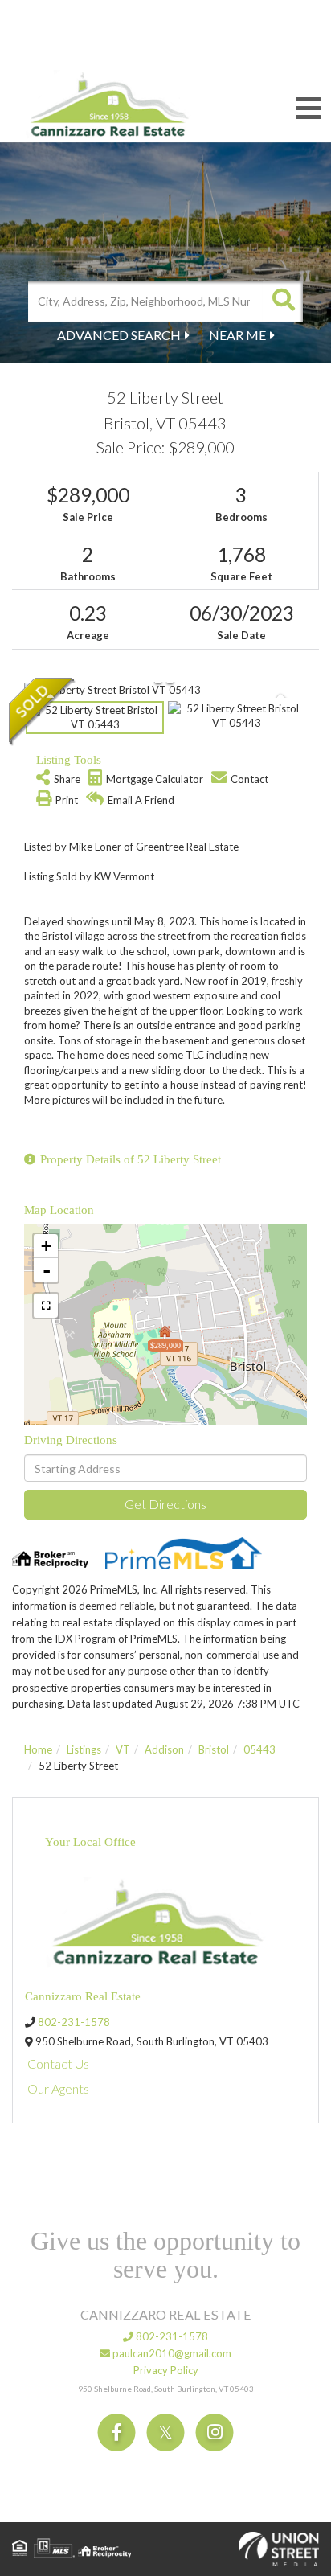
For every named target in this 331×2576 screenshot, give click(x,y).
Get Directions (165, 1504)
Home (38, 1749)
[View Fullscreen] (46, 1306)
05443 (259, 1749)
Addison (164, 1749)
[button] (283, 301)
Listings (84, 1749)
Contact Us (58, 2063)
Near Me (237, 335)
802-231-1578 (74, 2022)
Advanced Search (119, 335)
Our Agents (58, 2088)
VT (123, 1749)
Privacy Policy (166, 2370)
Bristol (214, 1749)
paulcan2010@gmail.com (171, 2353)
